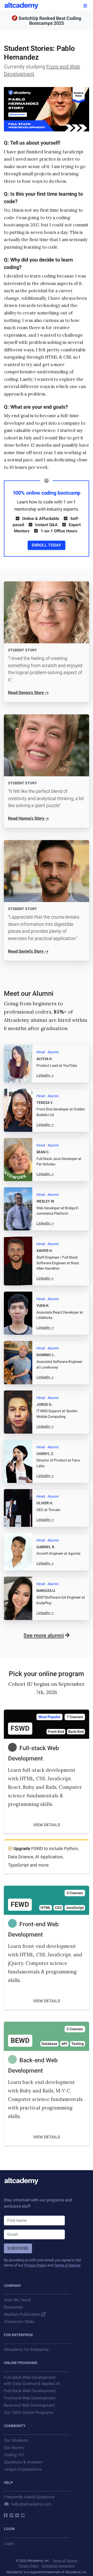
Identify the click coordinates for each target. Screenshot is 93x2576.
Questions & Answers (23, 2462)
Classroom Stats (19, 2322)
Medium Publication (22, 2314)
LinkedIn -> (45, 1075)
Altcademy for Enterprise (26, 2349)
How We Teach (17, 2300)
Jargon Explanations (23, 2469)
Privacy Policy (35, 2265)
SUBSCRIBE (18, 2248)
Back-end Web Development (29, 2405)
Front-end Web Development (30, 2398)
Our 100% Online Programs (28, 2412)
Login (9, 2543)
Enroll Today (47, 545)
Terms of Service (67, 2265)
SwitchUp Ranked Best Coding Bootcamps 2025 (50, 21)
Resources (13, 2307)
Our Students (16, 2440)
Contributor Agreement (58, 2566)
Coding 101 (14, 2455)
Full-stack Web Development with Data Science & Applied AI (32, 2380)
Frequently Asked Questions (29, 2497)
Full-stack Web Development (30, 2391)
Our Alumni (14, 2448)
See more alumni (44, 1635)
